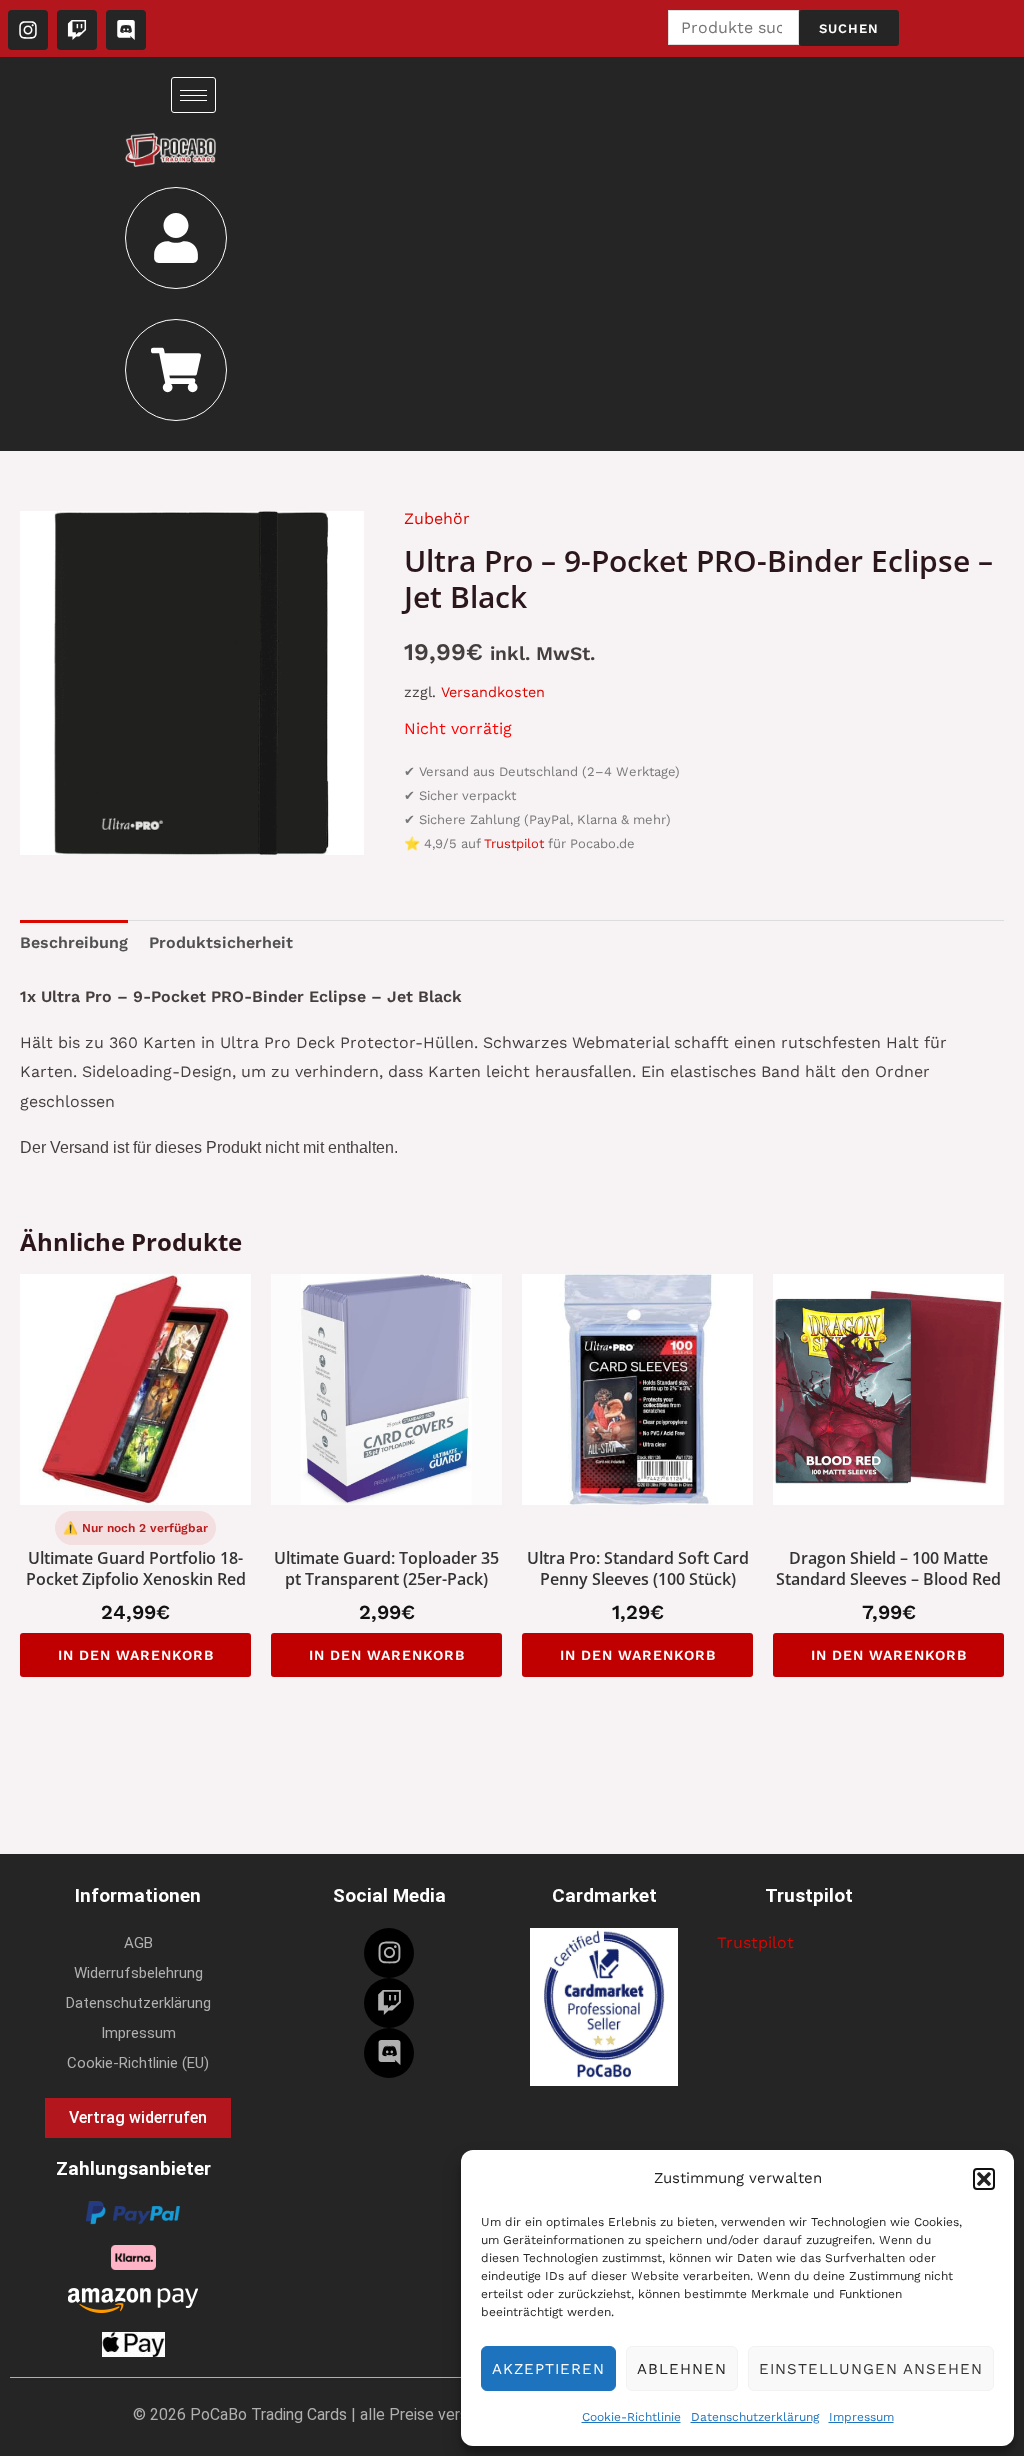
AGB (138, 1943)
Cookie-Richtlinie (631, 2417)
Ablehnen (682, 2369)
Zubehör (437, 518)
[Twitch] (389, 2003)
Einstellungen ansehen (871, 2369)
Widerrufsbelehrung (138, 1973)
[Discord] (389, 2053)
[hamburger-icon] (193, 95)
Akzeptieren (548, 2369)
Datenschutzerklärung (755, 2417)
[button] (984, 2179)
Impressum (861, 2417)
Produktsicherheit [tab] (221, 942)
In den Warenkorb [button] (136, 1655)
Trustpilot (514, 843)
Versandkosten (493, 692)
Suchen (849, 28)
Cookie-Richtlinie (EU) (138, 2063)
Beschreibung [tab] (74, 942)
